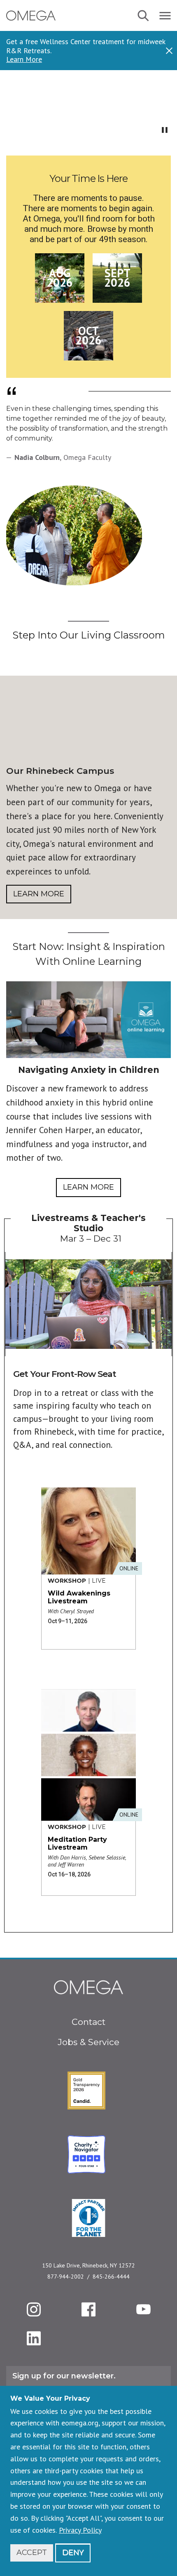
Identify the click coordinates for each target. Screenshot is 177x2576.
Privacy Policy (80, 2530)
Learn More (24, 59)
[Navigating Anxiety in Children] (88, 1020)
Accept (32, 2552)
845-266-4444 (111, 2277)
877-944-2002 (66, 2277)
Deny (73, 2552)
